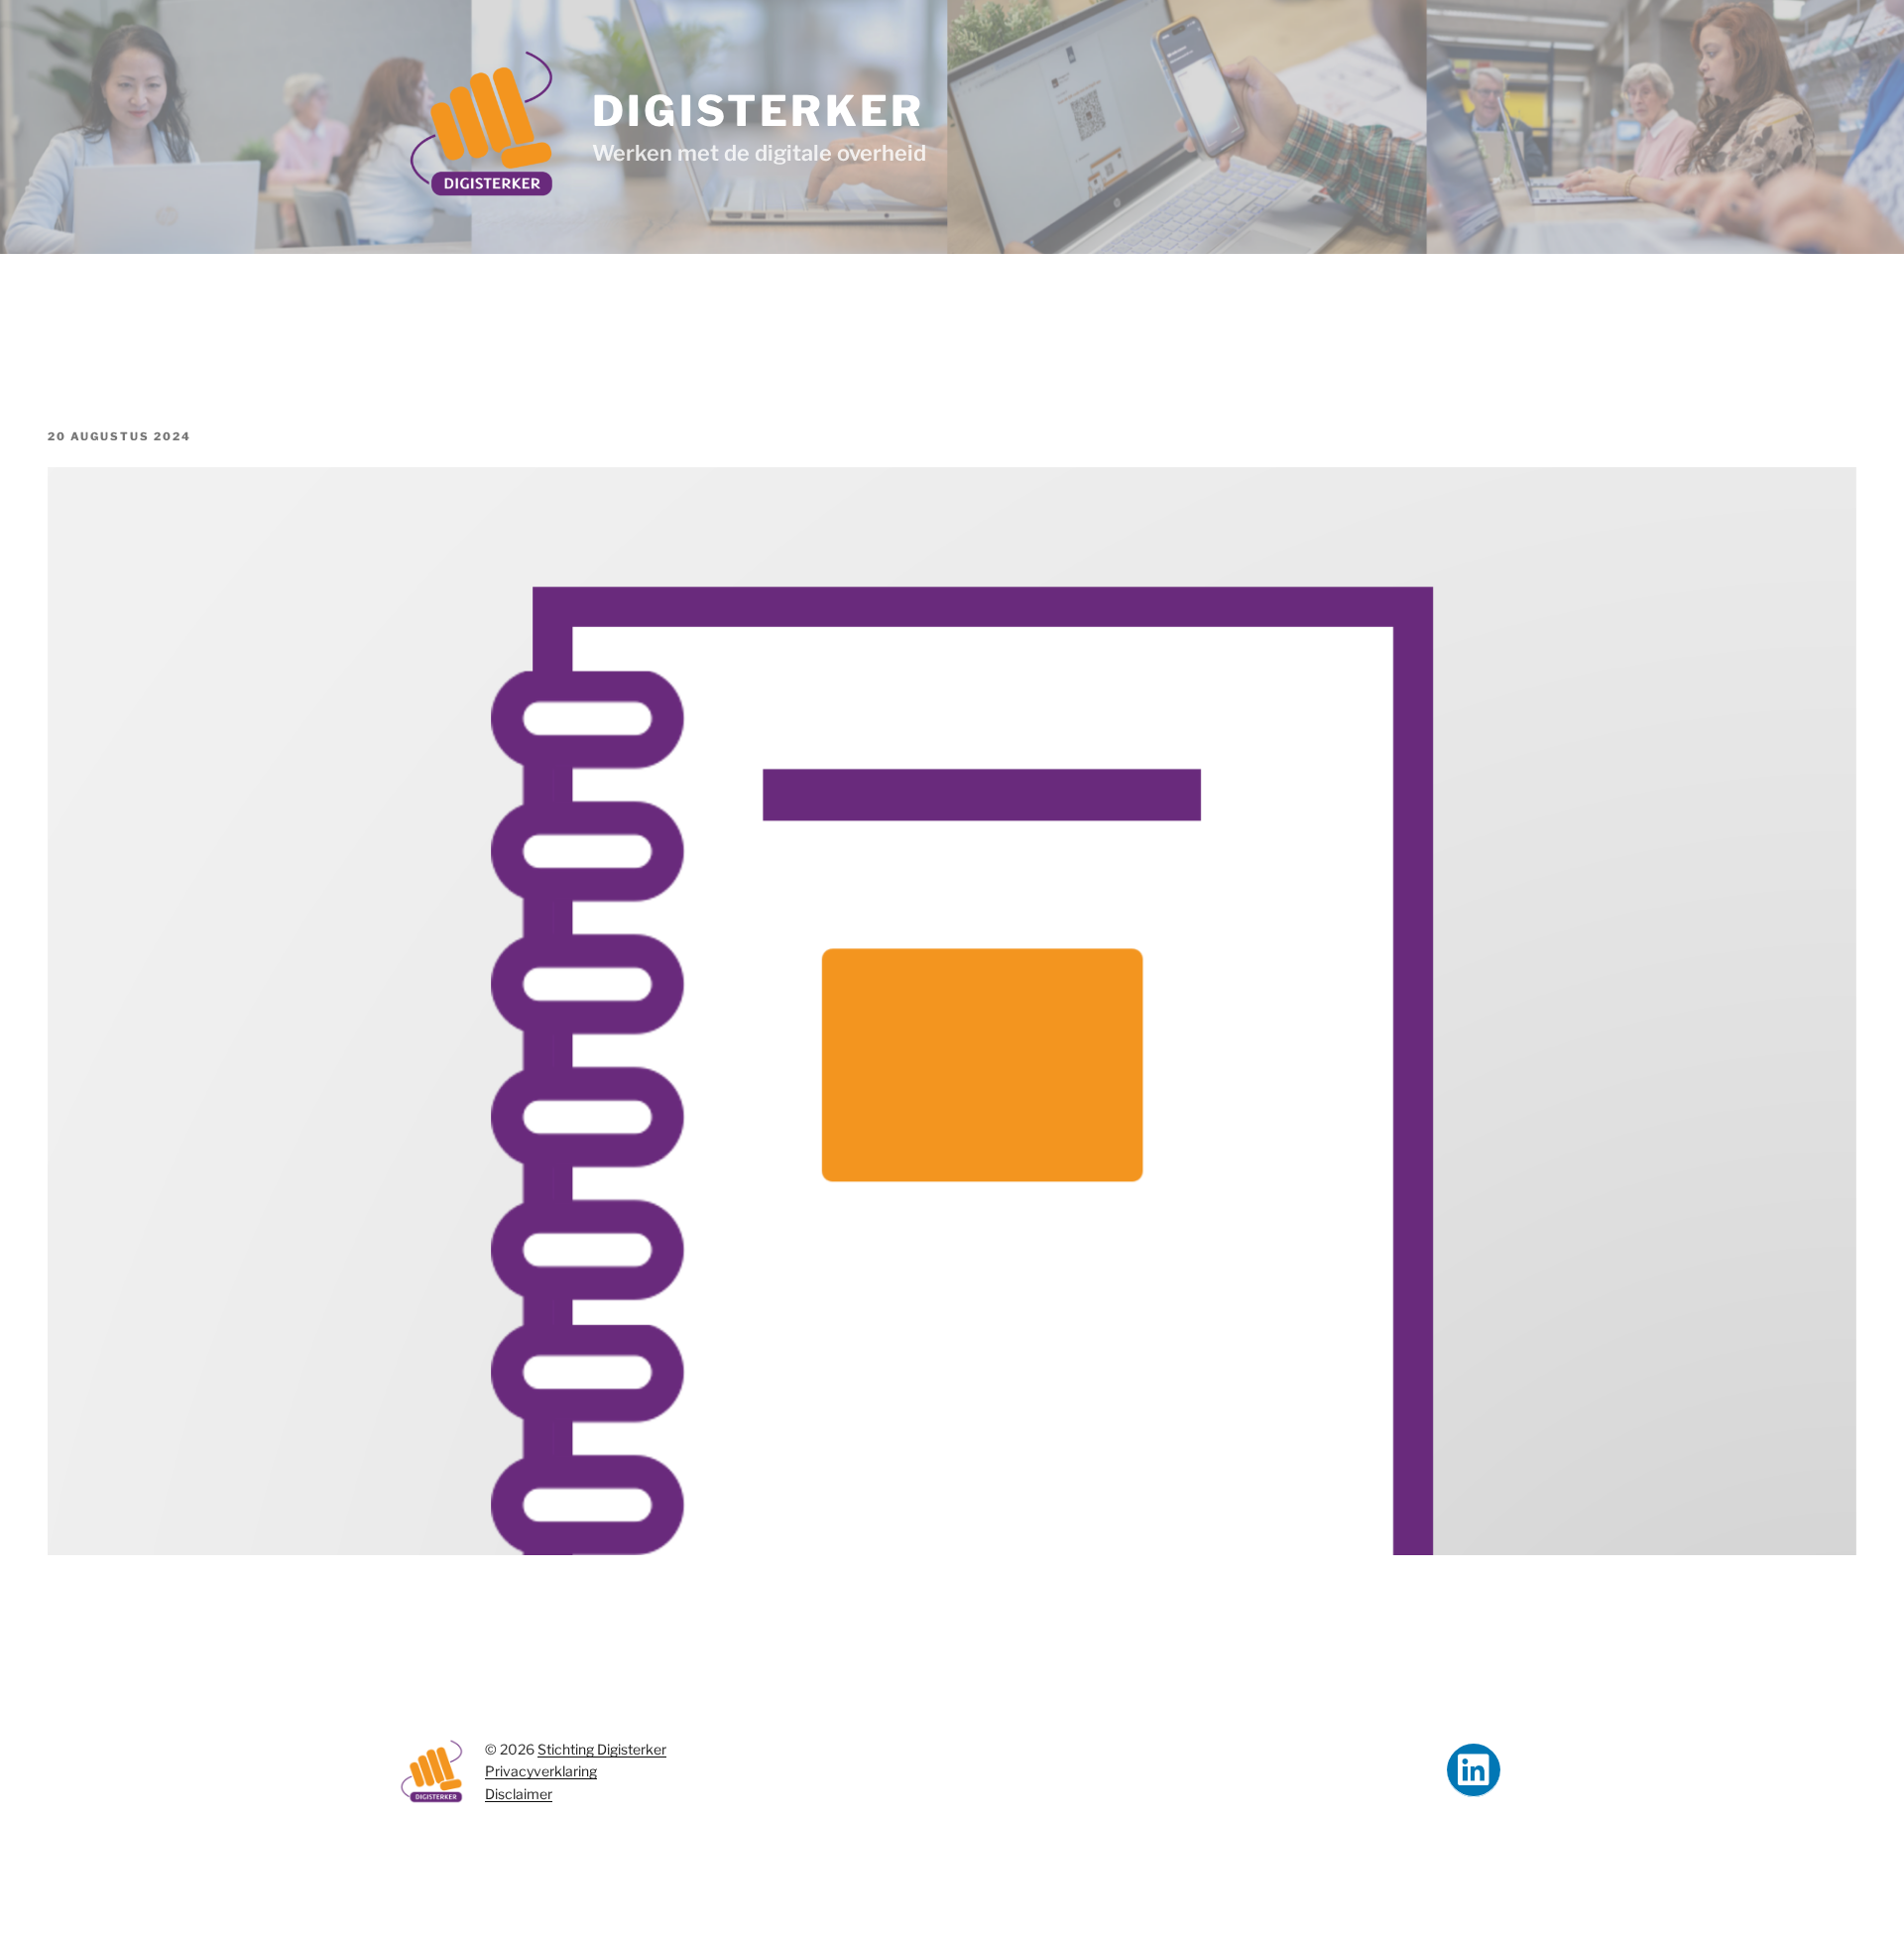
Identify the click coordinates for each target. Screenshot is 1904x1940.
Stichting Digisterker (602, 1749)
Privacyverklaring (541, 1771)
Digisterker (759, 111)
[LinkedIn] (1474, 1770)
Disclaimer (519, 1794)
